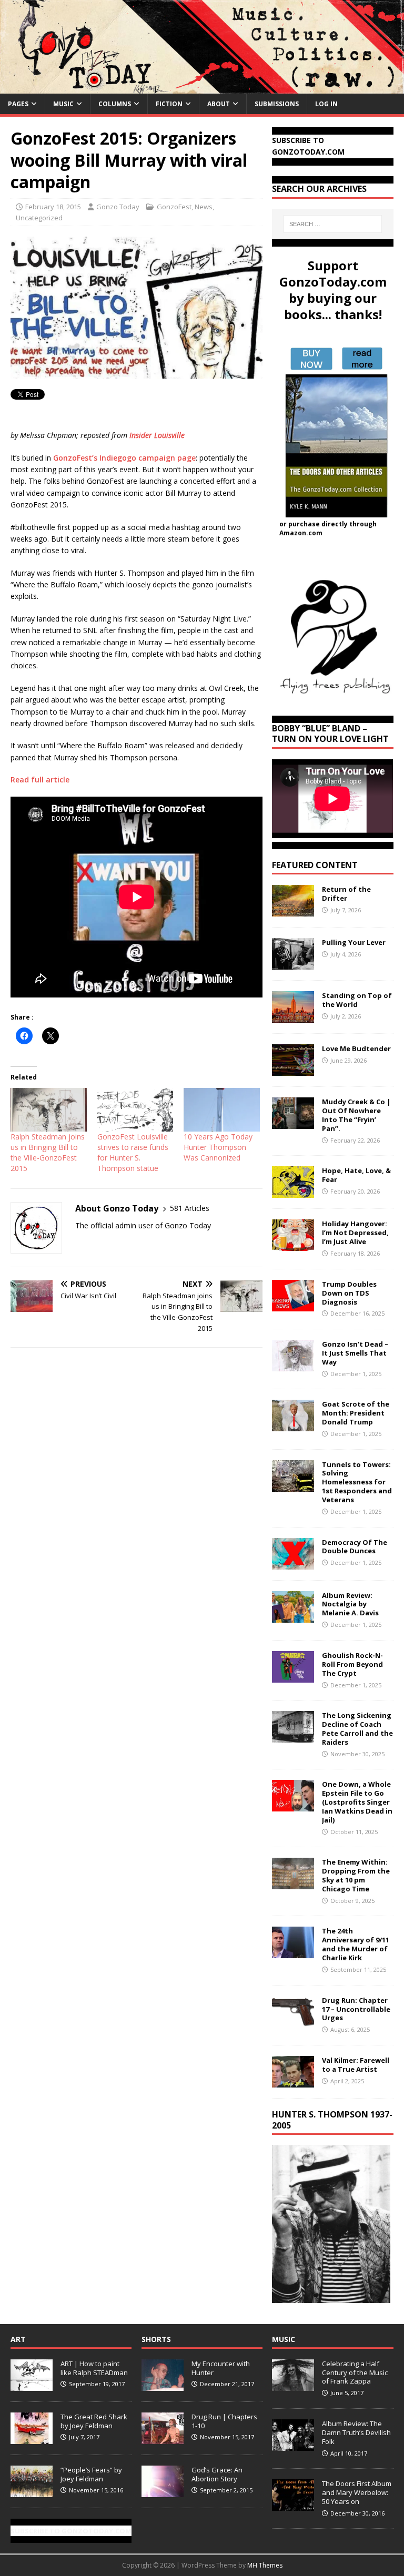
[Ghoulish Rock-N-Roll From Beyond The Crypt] (293, 1676)
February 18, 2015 (53, 207)
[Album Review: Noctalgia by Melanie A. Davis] (293, 1616)
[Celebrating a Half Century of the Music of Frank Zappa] (293, 2385)
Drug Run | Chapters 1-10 (224, 2421)
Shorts (156, 2339)
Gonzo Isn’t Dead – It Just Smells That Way (355, 1353)
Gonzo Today (118, 207)
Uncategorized (39, 218)
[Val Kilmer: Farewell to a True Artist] (293, 2081)
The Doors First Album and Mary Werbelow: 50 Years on (357, 2492)
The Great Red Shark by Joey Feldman (94, 2421)
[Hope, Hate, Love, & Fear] (293, 1192)
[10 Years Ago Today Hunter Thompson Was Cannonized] (222, 1110)
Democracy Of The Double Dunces (355, 1547)
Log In (326, 104)
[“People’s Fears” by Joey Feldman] (32, 2491)
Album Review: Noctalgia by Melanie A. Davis (350, 1604)
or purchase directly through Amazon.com (328, 528)
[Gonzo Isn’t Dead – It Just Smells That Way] (293, 1365)
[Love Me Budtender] (293, 1070)
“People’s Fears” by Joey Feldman (91, 2474)
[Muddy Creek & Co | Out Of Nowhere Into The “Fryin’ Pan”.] (293, 1123)
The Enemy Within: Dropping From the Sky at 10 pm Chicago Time (356, 1875)
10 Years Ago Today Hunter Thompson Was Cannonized (218, 1147)
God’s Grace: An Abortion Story (217, 2474)
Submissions (277, 104)
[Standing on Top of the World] (293, 1017)
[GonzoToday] (202, 87)
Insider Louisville (157, 435)
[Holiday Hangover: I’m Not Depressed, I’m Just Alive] (293, 1245)
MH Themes (265, 2565)
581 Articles (190, 1208)
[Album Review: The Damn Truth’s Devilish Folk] (293, 2445)
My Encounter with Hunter (221, 2368)
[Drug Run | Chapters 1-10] (163, 2438)
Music (63, 104)
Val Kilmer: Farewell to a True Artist (356, 2065)
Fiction (169, 104)
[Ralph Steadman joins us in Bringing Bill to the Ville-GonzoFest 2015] (49, 1110)
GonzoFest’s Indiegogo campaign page (124, 458)
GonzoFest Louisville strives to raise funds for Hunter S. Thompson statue (133, 1152)
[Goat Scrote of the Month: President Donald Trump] (293, 1425)
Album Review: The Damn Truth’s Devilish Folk (356, 2432)
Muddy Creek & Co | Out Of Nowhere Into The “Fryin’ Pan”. (356, 1115)
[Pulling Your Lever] (293, 964)
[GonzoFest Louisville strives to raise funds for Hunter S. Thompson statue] (135, 1110)
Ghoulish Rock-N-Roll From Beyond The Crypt (352, 1664)
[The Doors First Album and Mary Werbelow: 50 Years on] (293, 2505)
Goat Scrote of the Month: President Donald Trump (356, 1413)
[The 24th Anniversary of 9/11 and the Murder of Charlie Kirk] (293, 1952)
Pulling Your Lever (354, 942)
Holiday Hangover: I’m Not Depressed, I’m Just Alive (355, 1233)
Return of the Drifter (346, 894)
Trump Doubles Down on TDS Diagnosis (349, 1293)
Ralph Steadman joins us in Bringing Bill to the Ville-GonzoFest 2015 (48, 1152)
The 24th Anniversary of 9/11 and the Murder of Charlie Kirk (356, 1944)
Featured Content (315, 865)
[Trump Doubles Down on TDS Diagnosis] (293, 1305)
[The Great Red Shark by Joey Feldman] (32, 2438)
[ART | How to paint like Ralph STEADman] (32, 2385)
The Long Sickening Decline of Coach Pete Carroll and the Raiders (357, 1729)
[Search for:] (333, 224)
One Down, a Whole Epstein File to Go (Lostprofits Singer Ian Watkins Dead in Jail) (357, 1802)
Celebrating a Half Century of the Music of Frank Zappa (355, 2373)
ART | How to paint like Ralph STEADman (94, 2368)
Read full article (40, 780)
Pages (18, 104)
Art (18, 2339)
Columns (115, 104)
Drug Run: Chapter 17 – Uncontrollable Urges (356, 2009)
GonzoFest (174, 207)
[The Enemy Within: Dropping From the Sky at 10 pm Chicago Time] (293, 1883)
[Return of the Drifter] (293, 910)
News (204, 207)
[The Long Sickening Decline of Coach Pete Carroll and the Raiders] (293, 1737)
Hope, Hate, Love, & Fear (356, 1175)
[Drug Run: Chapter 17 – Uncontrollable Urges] (293, 2021)
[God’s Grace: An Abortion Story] (163, 2491)
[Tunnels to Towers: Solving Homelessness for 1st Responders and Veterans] (293, 1485)
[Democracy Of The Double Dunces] (293, 1563)
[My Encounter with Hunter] (163, 2385)
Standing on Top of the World (357, 1000)
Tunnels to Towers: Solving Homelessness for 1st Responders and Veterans (357, 1482)
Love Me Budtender (357, 1048)
